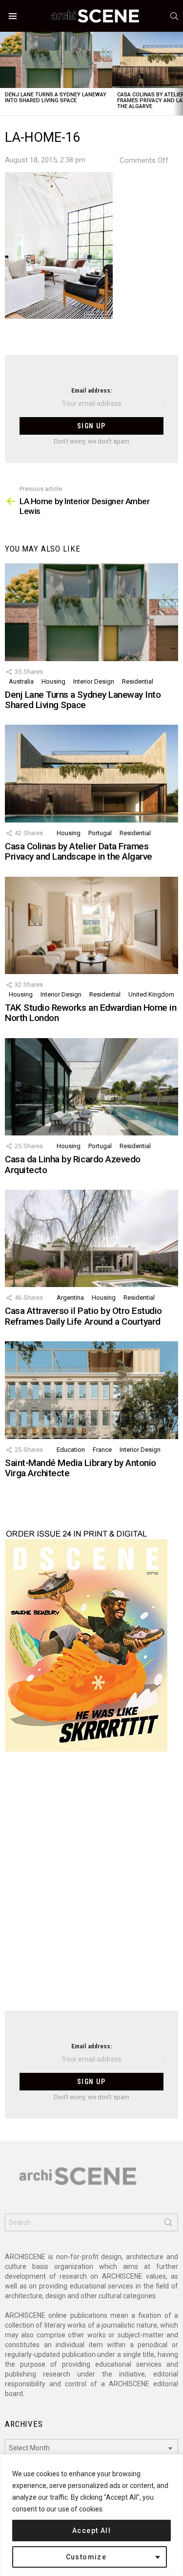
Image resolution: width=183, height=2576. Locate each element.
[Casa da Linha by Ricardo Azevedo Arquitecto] (91, 1087)
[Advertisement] (91, 1887)
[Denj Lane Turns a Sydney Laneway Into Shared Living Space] (56, 60)
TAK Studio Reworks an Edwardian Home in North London (91, 1013)
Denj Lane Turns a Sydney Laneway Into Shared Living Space (56, 98)
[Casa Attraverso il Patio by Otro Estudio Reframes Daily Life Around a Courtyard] (91, 1238)
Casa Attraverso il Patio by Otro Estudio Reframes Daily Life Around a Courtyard (83, 1316)
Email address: (91, 390)
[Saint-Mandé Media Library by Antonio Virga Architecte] (91, 1390)
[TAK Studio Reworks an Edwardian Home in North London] (91, 925)
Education (71, 1450)
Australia (21, 681)
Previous (5, 74)
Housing (53, 681)
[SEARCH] (174, 16)
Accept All (91, 2531)
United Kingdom (151, 994)
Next (178, 74)
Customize (86, 2557)
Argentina (70, 1298)
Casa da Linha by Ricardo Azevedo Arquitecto (73, 1164)
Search (168, 2224)
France (102, 1450)
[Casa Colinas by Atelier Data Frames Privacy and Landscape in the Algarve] (91, 773)
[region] (91, 2515)
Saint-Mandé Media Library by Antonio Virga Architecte (81, 1468)
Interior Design (94, 681)
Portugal (100, 833)
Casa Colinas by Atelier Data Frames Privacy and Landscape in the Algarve (79, 851)
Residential (138, 681)
